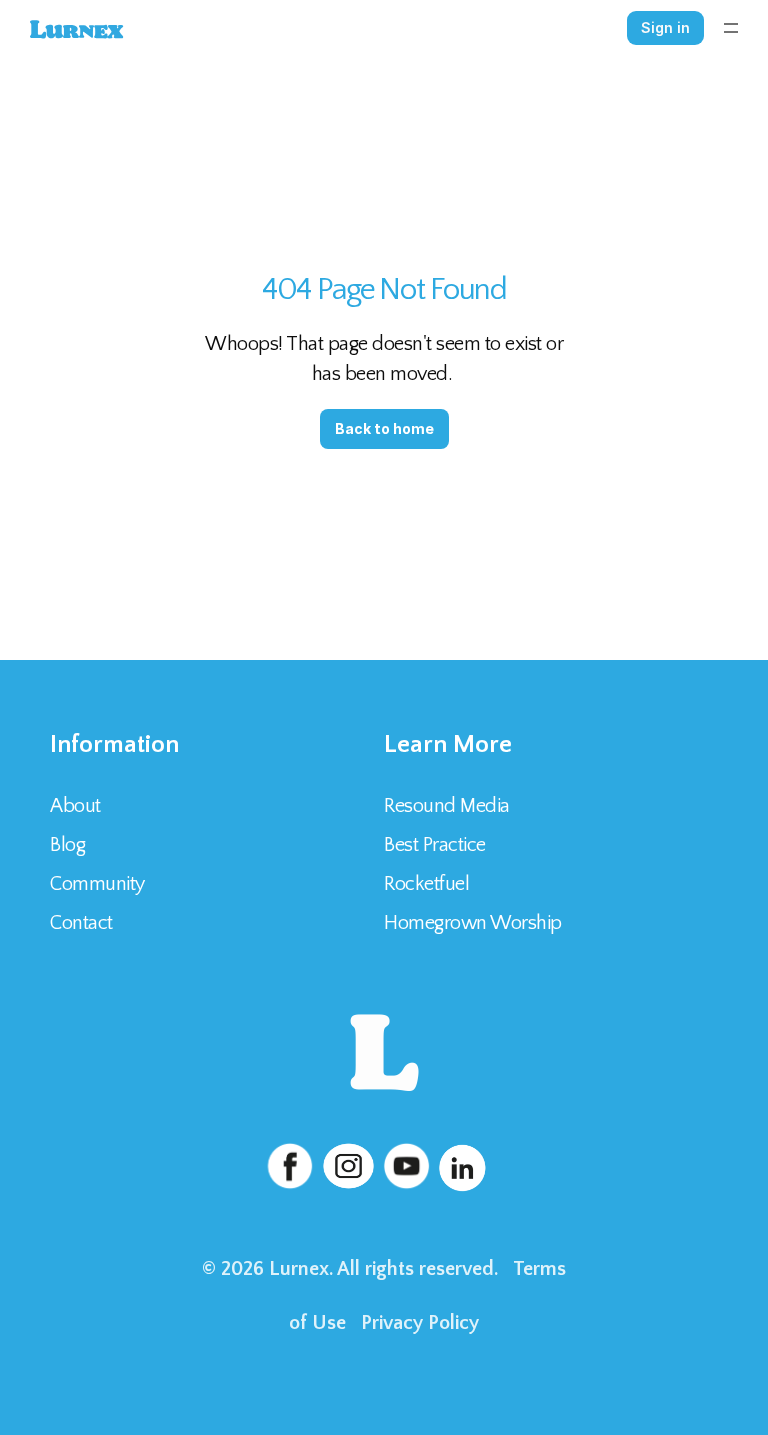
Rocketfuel (426, 884)
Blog (67, 845)
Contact (83, 923)
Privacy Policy (420, 1323)
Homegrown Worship (473, 923)
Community (97, 884)
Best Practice (435, 845)
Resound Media (447, 806)
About (75, 806)
